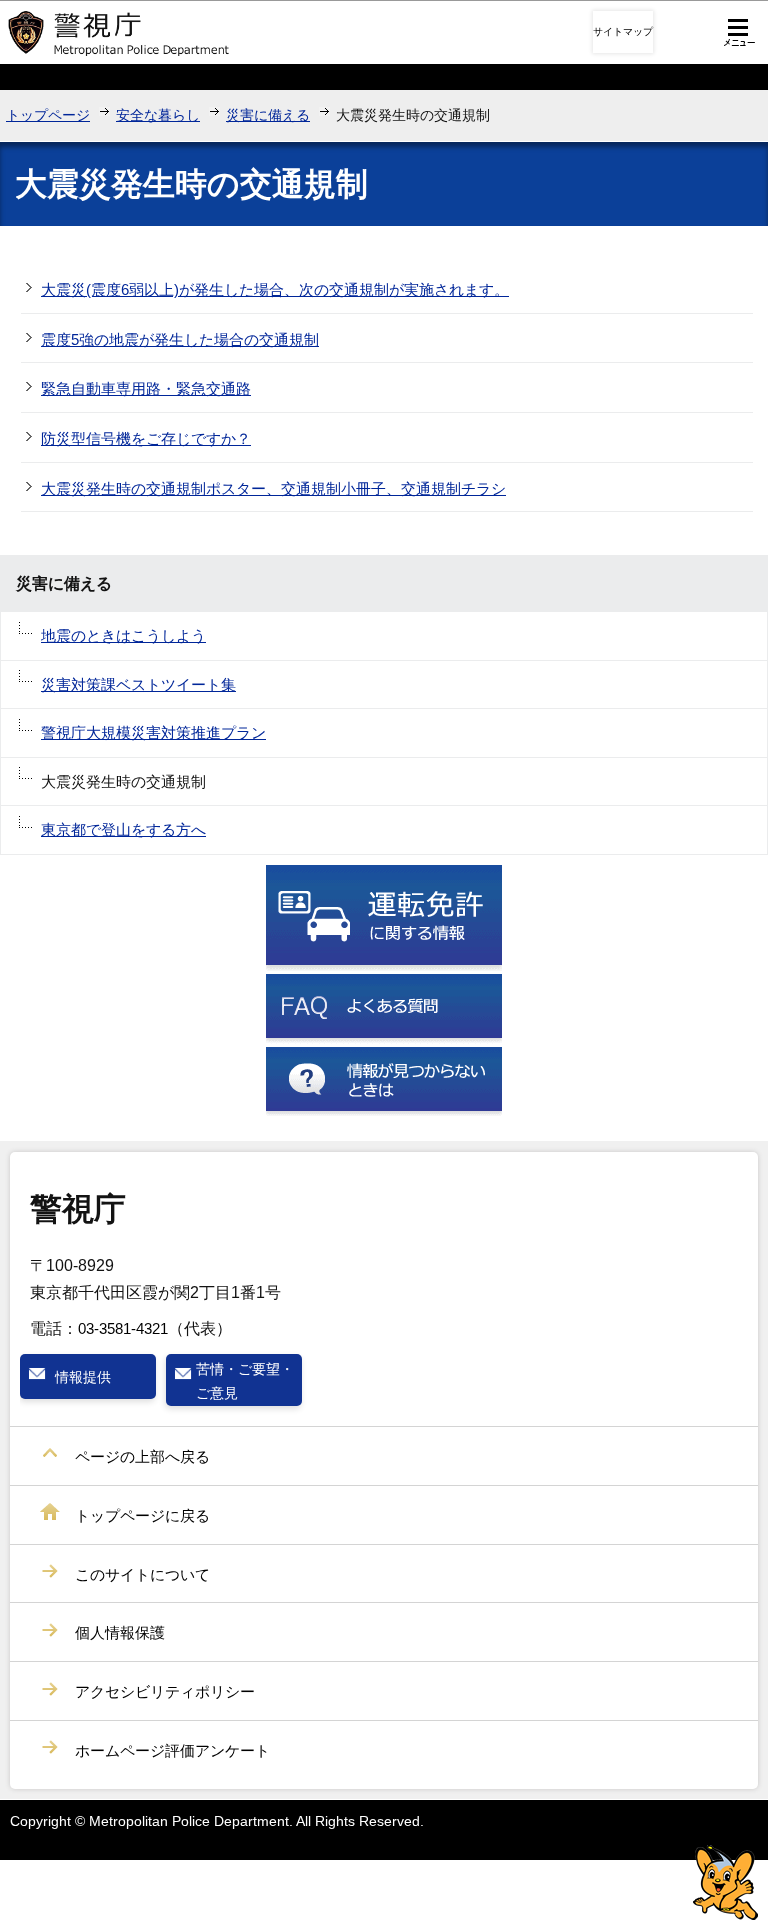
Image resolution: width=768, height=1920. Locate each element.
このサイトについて (142, 1574)
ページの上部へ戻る (142, 1456)
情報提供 (83, 1377)
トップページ (48, 115)
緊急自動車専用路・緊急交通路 (146, 388)
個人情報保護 (120, 1632)
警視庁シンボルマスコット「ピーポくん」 (725, 1882)
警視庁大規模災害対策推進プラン (153, 732)
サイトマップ (623, 31)
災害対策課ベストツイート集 (138, 684)
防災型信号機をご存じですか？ (146, 438)
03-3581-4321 (123, 1328)
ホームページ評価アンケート (172, 1750)
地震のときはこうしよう (123, 635)
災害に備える (268, 115)
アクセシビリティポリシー (165, 1691)
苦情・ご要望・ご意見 (245, 1381)
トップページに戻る (142, 1515)
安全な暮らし (158, 115)
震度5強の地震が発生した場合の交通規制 (180, 339)
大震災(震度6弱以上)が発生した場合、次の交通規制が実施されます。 (275, 289)
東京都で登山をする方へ (123, 829)
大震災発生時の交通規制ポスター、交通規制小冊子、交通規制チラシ (273, 488)
